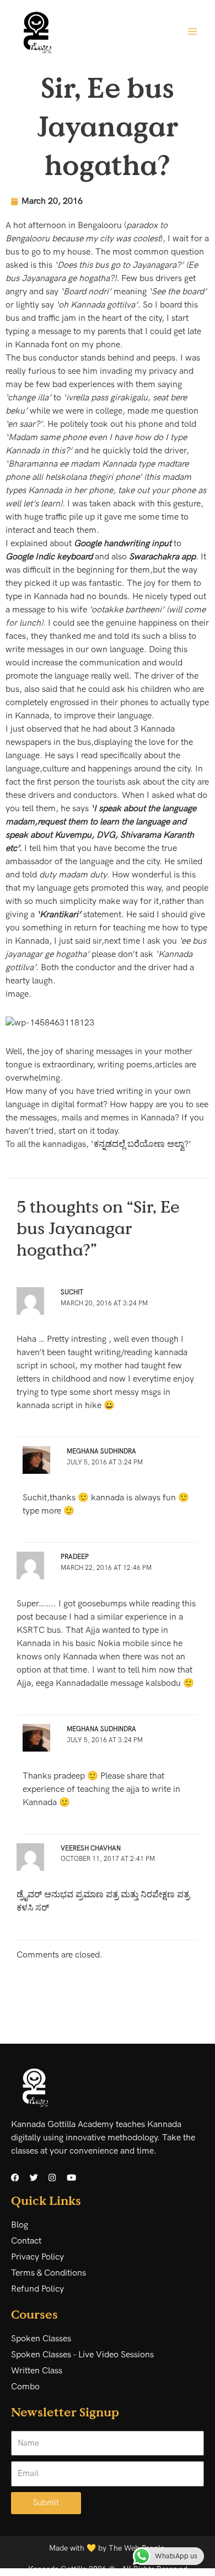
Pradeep (75, 1557)
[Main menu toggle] (192, 31)
